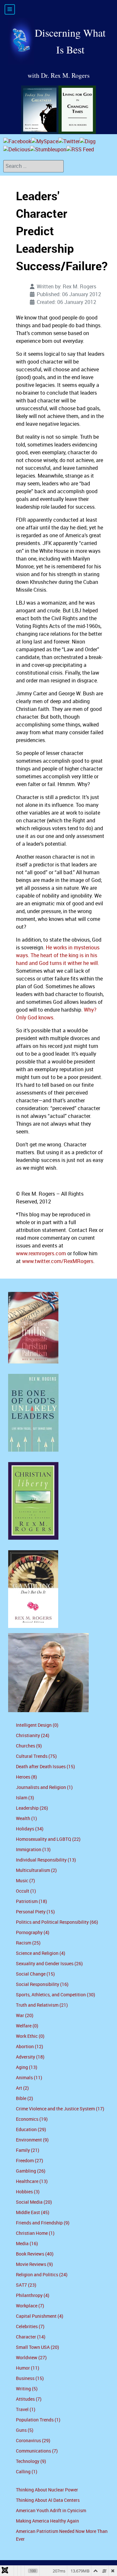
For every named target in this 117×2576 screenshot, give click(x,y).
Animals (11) (29, 2078)
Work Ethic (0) (30, 2036)
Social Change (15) (35, 1974)
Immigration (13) (33, 1850)
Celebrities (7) (30, 2327)
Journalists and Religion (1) (44, 1787)
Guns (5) (25, 2430)
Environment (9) (32, 2140)
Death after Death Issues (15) (45, 1767)
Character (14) (31, 2337)
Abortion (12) (30, 2047)
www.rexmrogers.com (41, 1253)
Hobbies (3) (28, 2192)
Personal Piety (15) (35, 1912)
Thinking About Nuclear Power (47, 2490)
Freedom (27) (30, 2161)
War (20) (25, 2016)
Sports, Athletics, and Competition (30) (56, 1995)
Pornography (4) (33, 1933)
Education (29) (31, 2130)
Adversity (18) (30, 2057)
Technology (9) (31, 2461)
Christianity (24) (33, 1736)
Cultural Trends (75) (36, 1756)
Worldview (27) (31, 2358)
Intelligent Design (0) (37, 1725)
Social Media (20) (34, 2202)
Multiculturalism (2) (36, 1870)
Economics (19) (32, 2119)
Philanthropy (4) (33, 2296)
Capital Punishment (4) (40, 2316)
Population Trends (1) (38, 2420)
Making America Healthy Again (47, 2521)
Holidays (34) (30, 1829)
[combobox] (33, 166)
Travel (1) (26, 2410)
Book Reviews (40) (35, 2254)
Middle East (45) (33, 2213)
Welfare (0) (27, 2026)
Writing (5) (27, 2389)
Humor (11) (28, 2368)
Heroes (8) (26, 1777)
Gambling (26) (31, 2171)
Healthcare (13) (32, 2181)
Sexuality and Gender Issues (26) (49, 1964)
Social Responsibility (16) (42, 1984)
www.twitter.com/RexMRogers (58, 1261)
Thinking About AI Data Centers (48, 2500)
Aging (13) (27, 2067)
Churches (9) (29, 1746)
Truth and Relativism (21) (42, 2005)
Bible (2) (25, 2099)
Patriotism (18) (32, 1902)
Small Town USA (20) (38, 2347)
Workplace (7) (30, 2306)
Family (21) (28, 2150)
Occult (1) (26, 1891)
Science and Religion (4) (41, 1953)
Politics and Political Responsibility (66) (57, 1922)
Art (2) (22, 2088)
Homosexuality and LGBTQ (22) (48, 1839)
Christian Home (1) (35, 2233)
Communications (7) (37, 2451)
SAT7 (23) (26, 2285)
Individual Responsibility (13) (46, 1860)
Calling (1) (27, 2472)
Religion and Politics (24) (42, 2275)
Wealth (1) (26, 1819)
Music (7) (26, 1881)
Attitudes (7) (29, 2399)
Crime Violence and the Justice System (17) (60, 2109)
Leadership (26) (32, 1808)
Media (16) (27, 2244)
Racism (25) (28, 1943)
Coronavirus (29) (33, 2441)
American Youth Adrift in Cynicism (51, 2511)
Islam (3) (25, 1798)
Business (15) (30, 2379)
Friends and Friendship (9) (43, 2223)
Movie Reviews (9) (34, 2264)
